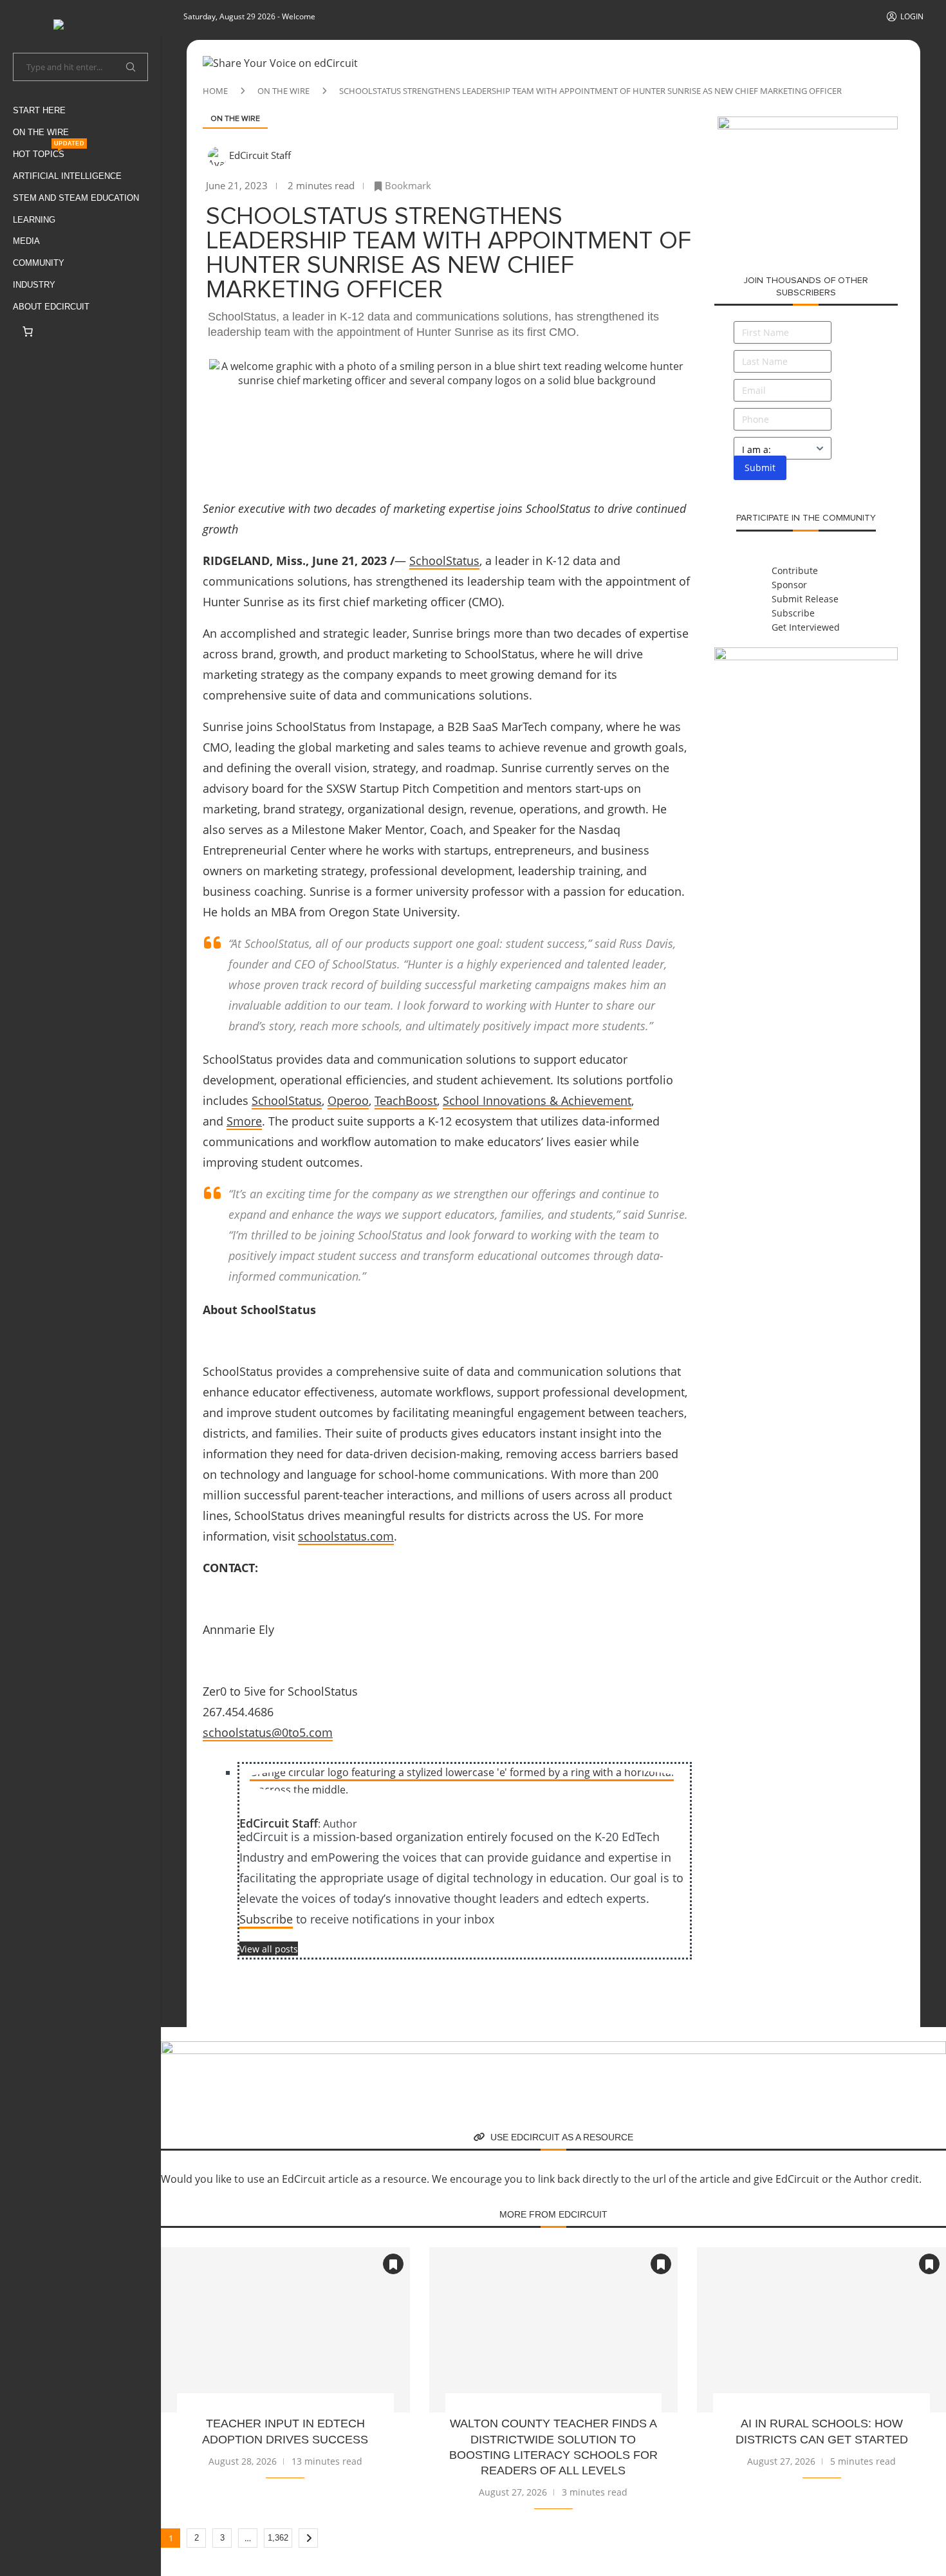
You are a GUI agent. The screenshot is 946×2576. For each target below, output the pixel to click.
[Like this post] (225, 420)
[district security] (808, 124)
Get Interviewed (806, 627)
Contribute (795, 570)
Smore (244, 1121)
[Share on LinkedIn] (351, 420)
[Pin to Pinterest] (320, 420)
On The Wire (41, 132)
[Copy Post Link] (413, 420)
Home (215, 91)
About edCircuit (51, 307)
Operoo (348, 1100)
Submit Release (805, 599)
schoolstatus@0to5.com (268, 1732)
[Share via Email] (443, 420)
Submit (760, 468)
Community (39, 263)
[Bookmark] (393, 2264)
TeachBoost (406, 1100)
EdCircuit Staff (260, 155)
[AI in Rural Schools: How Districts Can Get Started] (821, 2330)
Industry (34, 285)
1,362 (278, 2538)
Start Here (39, 110)
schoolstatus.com (346, 1536)
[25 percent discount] (806, 654)
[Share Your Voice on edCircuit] (280, 63)
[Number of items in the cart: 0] (28, 331)
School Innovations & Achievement (537, 1100)
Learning (34, 220)
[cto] (553, 2048)
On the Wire (283, 91)
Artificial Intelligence (67, 176)
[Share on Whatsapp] (382, 420)
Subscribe (266, 1919)
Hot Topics (49, 152)
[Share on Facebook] (258, 420)
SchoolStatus (444, 561)
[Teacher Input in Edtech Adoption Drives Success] (285, 2330)
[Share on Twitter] (289, 420)
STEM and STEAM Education (76, 198)
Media (26, 241)
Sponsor (789, 585)
